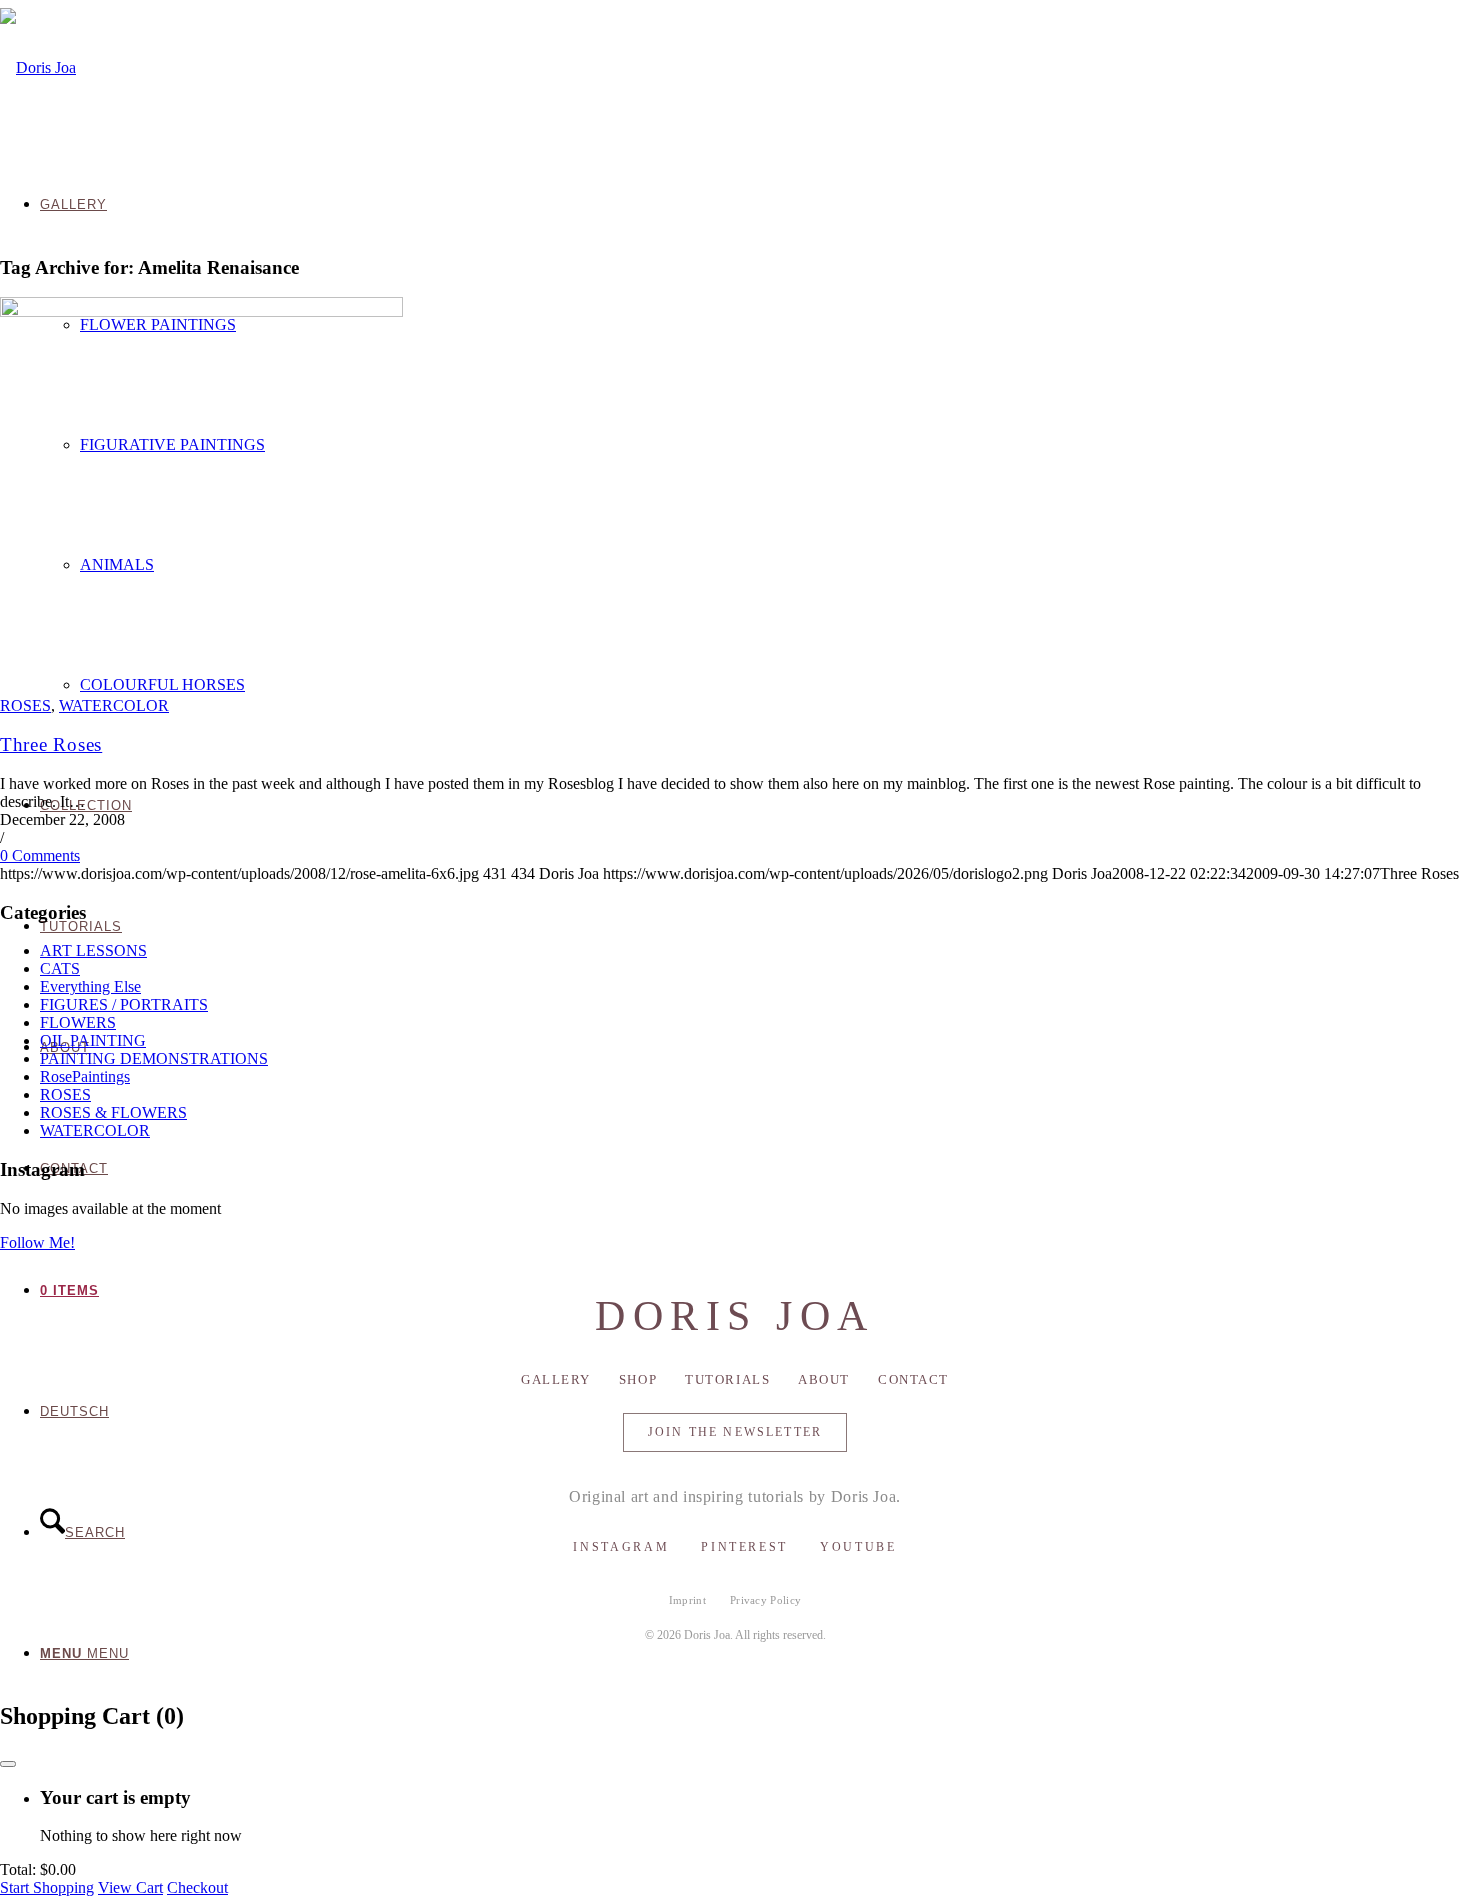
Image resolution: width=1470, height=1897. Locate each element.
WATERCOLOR (114, 705)
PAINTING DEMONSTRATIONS (154, 1058)
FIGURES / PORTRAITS (124, 1004)
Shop (638, 1379)
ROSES (25, 705)
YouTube (858, 1547)
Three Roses (51, 744)
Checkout (197, 1887)
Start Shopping (47, 1887)
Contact (913, 1379)
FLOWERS (78, 1022)
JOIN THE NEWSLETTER (735, 1432)
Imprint (687, 1600)
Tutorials (727, 1379)
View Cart (130, 1887)
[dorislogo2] (38, 67)
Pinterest (744, 1547)
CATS (60, 968)
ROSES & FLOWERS (113, 1112)
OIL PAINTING (93, 1040)
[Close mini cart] (8, 1764)
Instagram (621, 1547)
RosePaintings (85, 1076)
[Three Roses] (201, 311)
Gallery (556, 1379)
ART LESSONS (93, 950)
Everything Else (90, 986)
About (824, 1379)
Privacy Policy (766, 1600)
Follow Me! (37, 1242)
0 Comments (40, 855)
